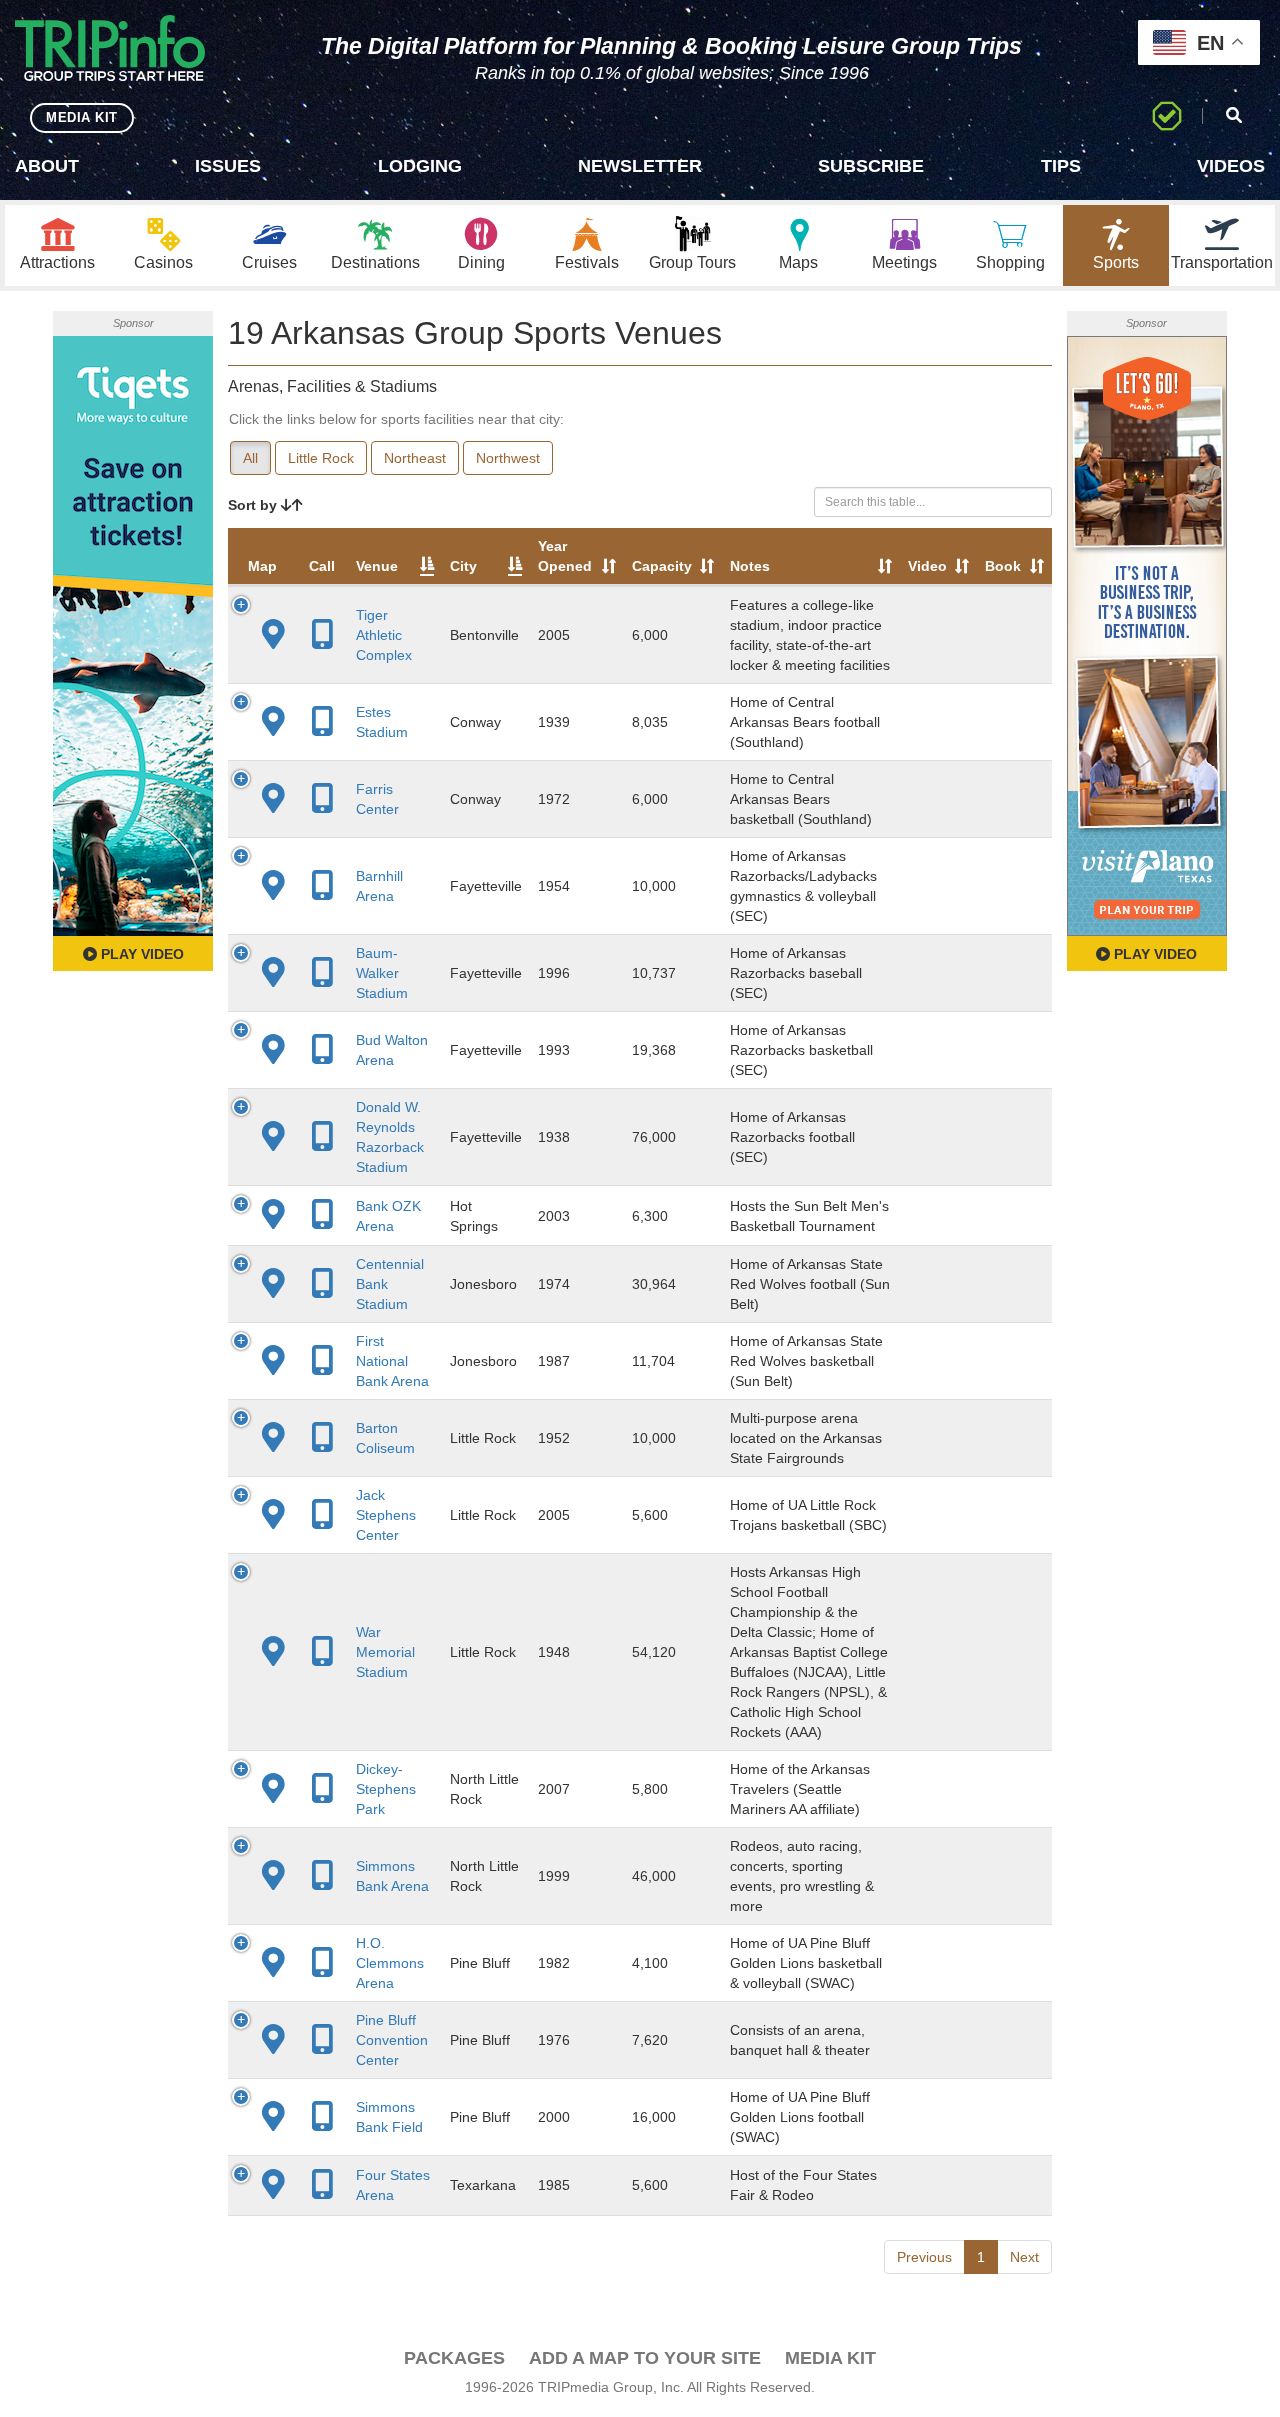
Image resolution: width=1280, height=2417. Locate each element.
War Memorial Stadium (385, 1652)
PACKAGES (454, 2358)
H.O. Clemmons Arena (390, 1963)
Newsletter (640, 166)
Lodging (420, 166)
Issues (228, 166)
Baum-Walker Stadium (382, 973)
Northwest (508, 458)
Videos (1231, 166)
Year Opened (565, 556)
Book (1003, 566)
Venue (377, 566)
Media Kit (830, 2358)
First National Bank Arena (392, 1361)
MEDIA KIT (82, 117)
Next (1024, 2257)
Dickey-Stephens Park (386, 1789)
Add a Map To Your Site (645, 2358)
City (463, 566)
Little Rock (321, 458)
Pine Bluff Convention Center (392, 2040)
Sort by (254, 505)
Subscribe (871, 166)
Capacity (662, 566)
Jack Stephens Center (386, 1515)
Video (927, 566)
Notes (750, 566)
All (250, 458)
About (47, 166)
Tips (1061, 166)
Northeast (415, 458)
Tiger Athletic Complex (384, 635)
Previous (924, 2257)
